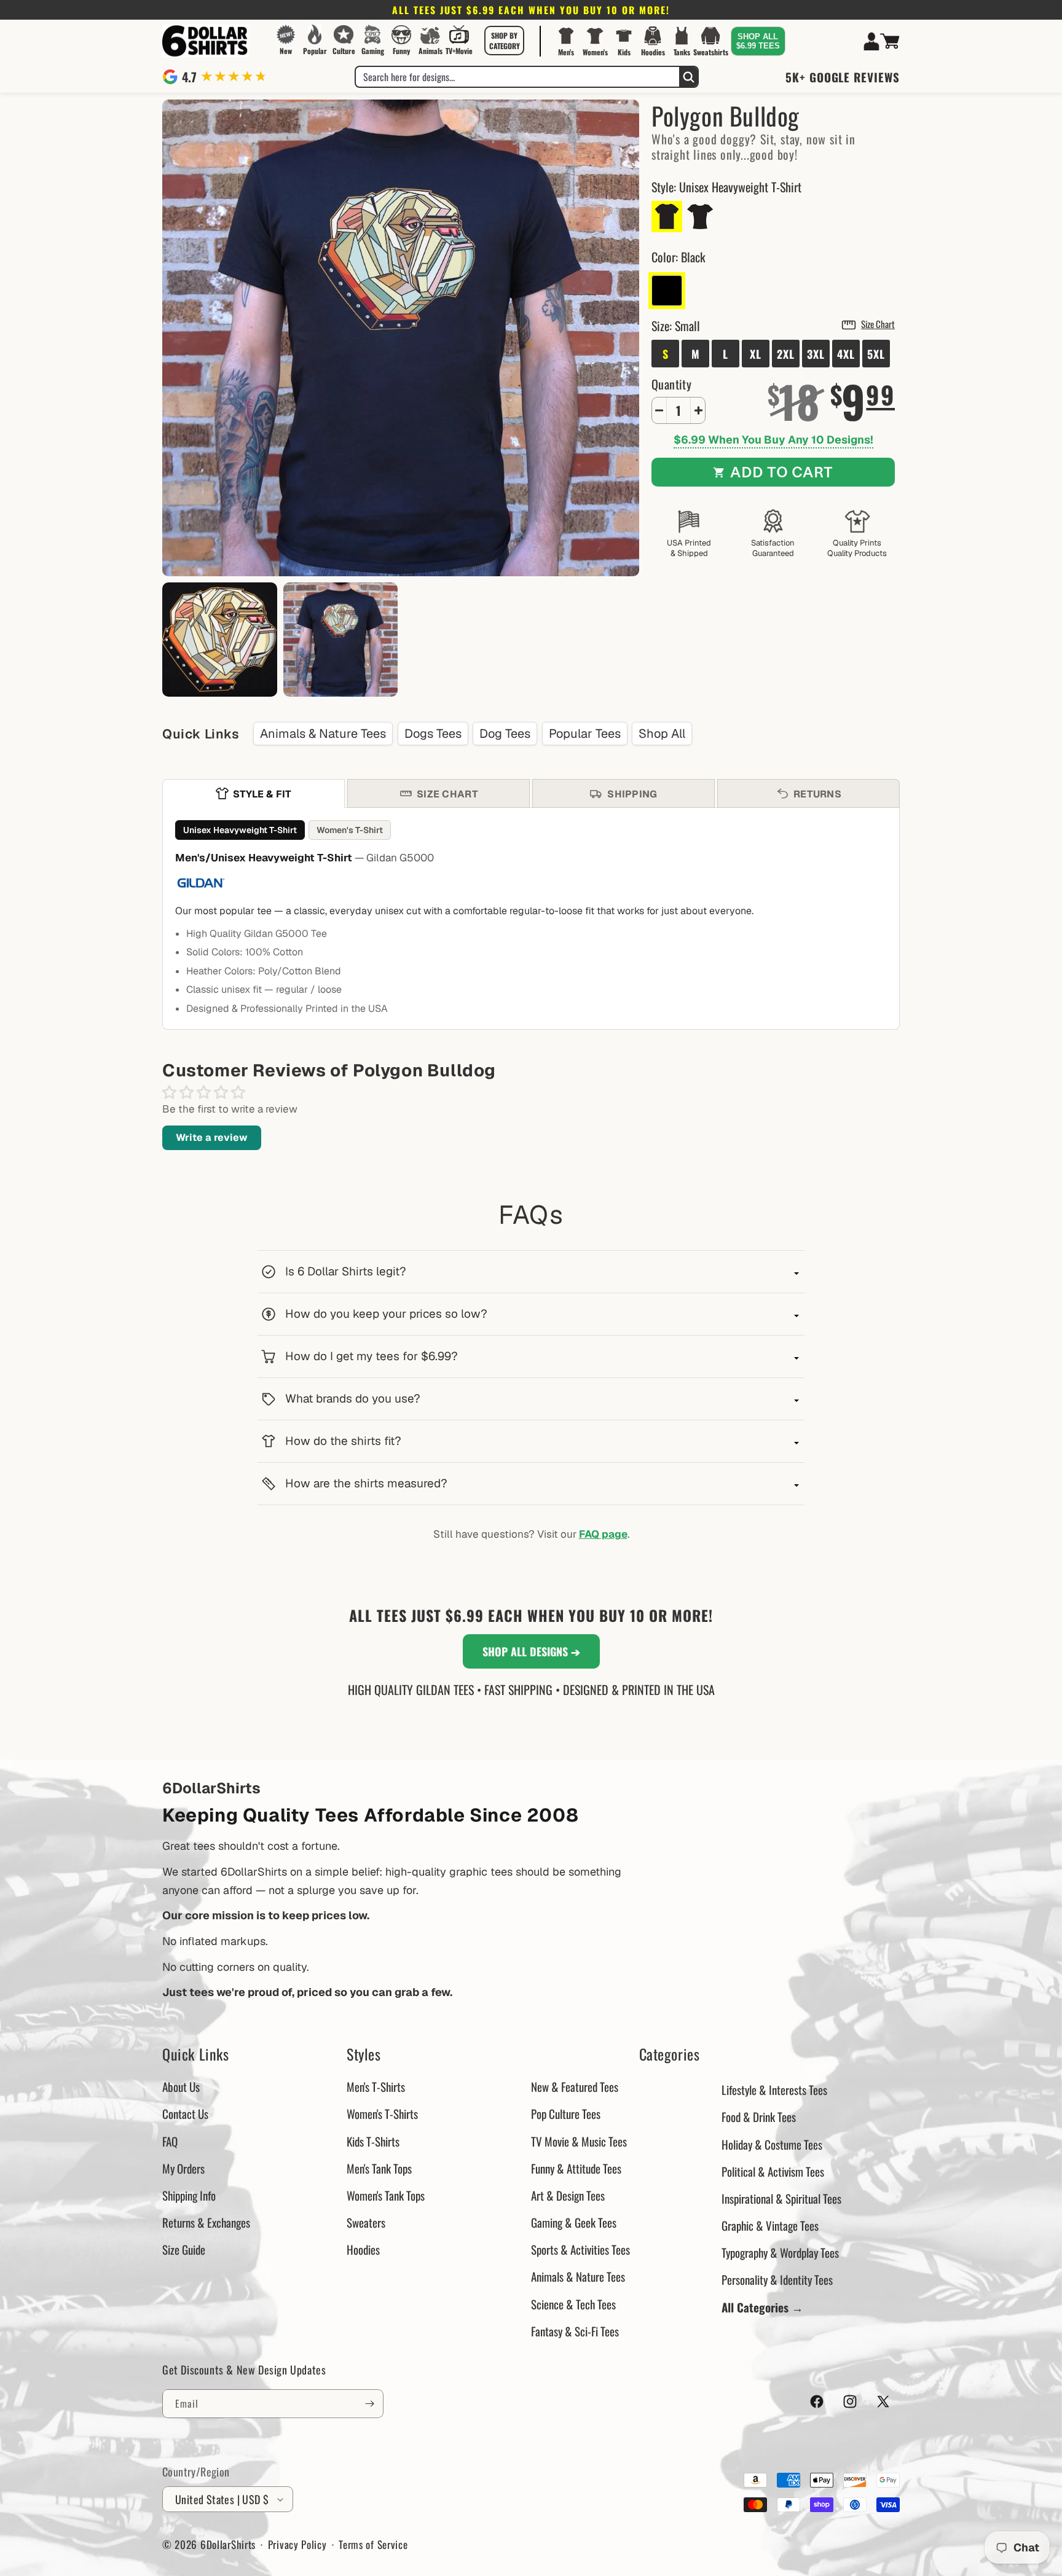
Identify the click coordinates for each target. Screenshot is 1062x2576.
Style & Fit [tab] (262, 794)
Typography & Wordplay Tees (780, 2252)
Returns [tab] (817, 794)
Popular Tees (585, 734)
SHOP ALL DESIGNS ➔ (531, 1651)
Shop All (662, 734)
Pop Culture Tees (566, 2113)
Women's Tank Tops (386, 2195)
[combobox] (517, 77)
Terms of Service (373, 2544)
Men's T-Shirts (376, 2086)
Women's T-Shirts (382, 2113)
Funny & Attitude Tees (576, 2168)
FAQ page (603, 1534)
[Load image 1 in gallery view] (341, 640)
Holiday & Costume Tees (772, 2144)
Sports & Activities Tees (580, 2249)
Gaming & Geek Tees (574, 2222)
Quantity (671, 384)
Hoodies (363, 2249)
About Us (181, 2086)
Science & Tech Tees (573, 2304)
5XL (876, 354)
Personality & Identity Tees (777, 2279)
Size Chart (878, 324)
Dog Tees (505, 734)
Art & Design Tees (568, 2195)
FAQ (170, 2141)
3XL (816, 354)
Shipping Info (189, 2195)
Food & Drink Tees (759, 2116)
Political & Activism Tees (773, 2171)
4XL (846, 354)
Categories (670, 2054)
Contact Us (185, 2113)
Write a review (212, 1137)
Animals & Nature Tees (323, 734)
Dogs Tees (433, 734)
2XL (786, 354)
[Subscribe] (369, 2404)
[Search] (688, 77)
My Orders (183, 2168)
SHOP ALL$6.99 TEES (758, 41)
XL (756, 354)
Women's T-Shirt (350, 830)
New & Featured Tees (575, 2086)
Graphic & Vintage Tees (770, 2225)
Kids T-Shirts (373, 2141)
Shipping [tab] (632, 794)
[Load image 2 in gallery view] (220, 640)
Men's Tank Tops (379, 2168)
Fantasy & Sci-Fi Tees (575, 2331)
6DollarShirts (228, 2544)
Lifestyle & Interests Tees (774, 2089)
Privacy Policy (297, 2544)
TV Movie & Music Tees (579, 2141)
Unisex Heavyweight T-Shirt (240, 830)
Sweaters (366, 2222)
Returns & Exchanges (206, 2222)
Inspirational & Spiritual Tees (781, 2198)
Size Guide (184, 2249)
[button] (505, 41)
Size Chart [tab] (447, 794)
